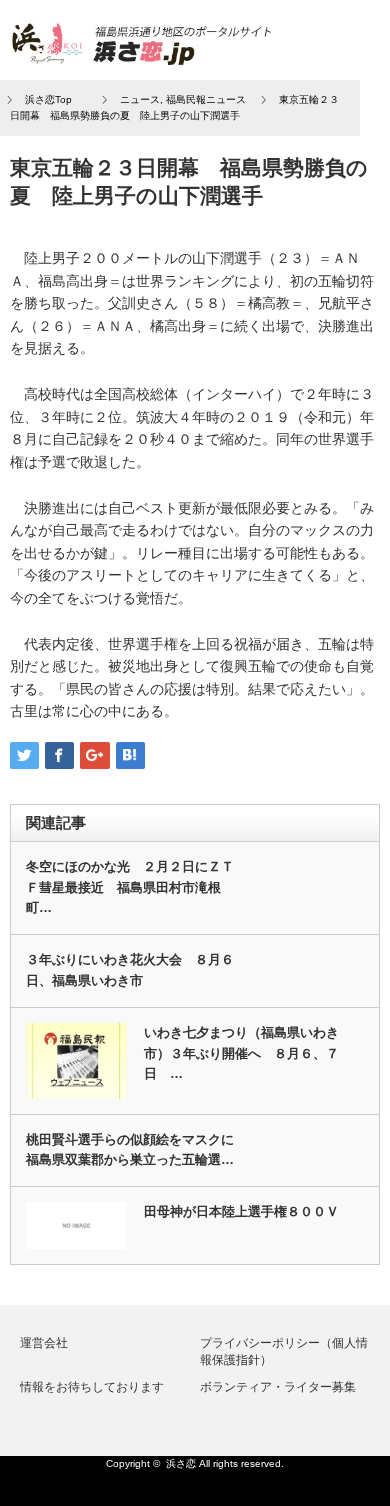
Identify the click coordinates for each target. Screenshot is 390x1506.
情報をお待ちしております (92, 1387)
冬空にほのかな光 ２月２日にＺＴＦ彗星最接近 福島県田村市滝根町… (130, 887)
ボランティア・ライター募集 (278, 1387)
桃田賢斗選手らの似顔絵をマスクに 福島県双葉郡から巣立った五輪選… (136, 1150)
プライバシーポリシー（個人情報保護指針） (284, 1351)
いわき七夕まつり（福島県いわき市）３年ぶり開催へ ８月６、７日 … (241, 1053)
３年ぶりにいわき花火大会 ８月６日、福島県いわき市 (130, 970)
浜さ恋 (181, 1463)
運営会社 (44, 1343)
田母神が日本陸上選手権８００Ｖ (241, 1211)
